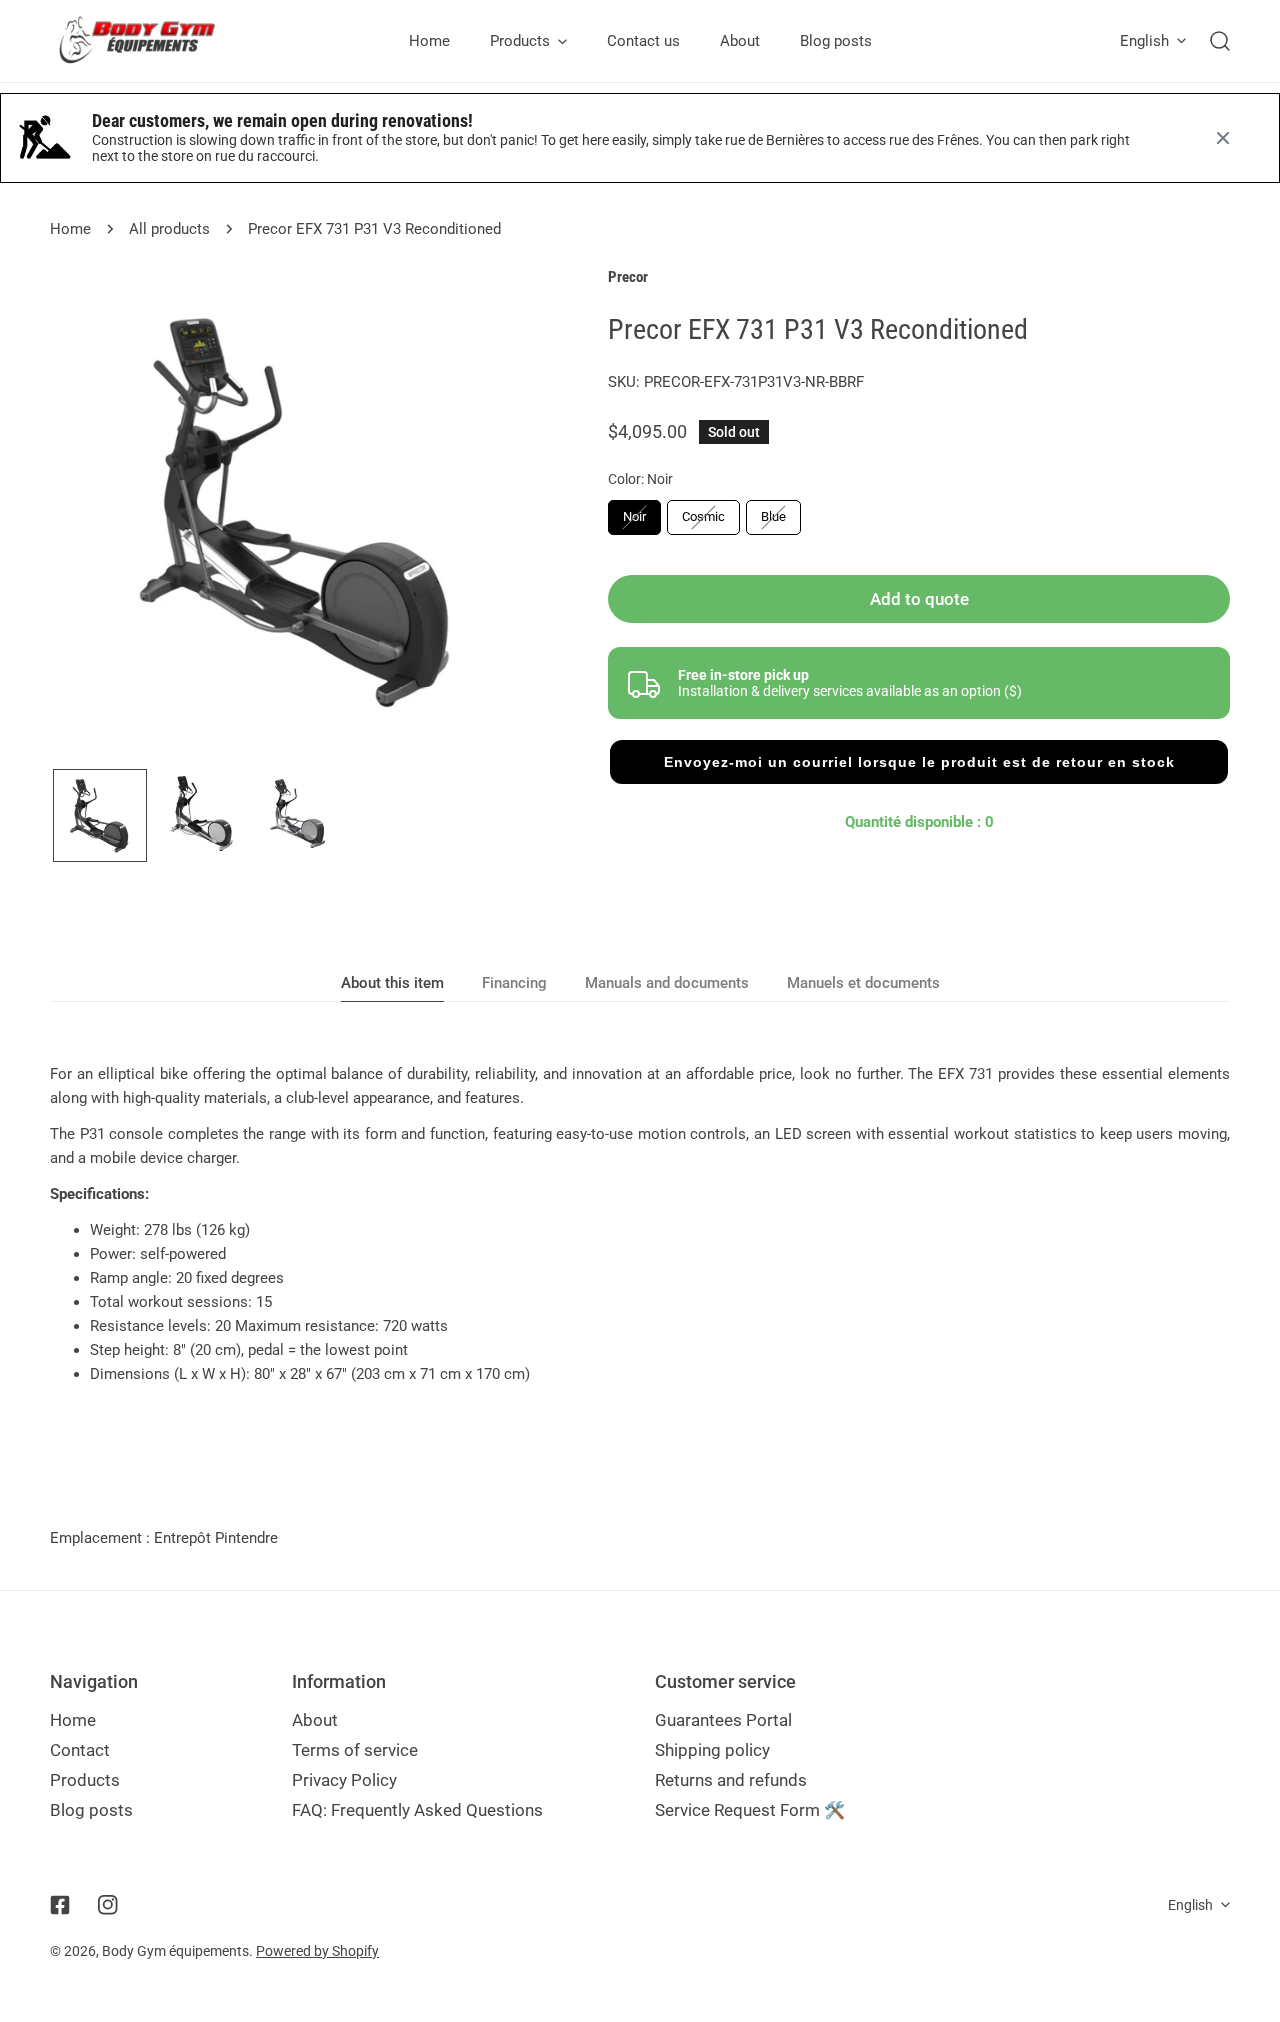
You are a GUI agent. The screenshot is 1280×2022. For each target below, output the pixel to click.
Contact (80, 1750)
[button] (919, 762)
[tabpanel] (640, 1224)
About (315, 1720)
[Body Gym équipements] (152, 41)
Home (70, 229)
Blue (773, 516)
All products (169, 229)
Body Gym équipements (175, 1951)
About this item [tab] (392, 983)
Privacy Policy (344, 1780)
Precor (628, 277)
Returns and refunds (731, 1780)
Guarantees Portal (723, 1720)
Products (85, 1780)
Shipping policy (712, 1750)
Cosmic (703, 516)
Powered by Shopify (317, 1951)
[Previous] (97, 516)
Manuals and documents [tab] (667, 983)
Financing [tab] (514, 983)
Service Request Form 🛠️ (750, 1810)
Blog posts (91, 1810)
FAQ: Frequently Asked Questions (417, 1810)
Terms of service (355, 1750)
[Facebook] (60, 1905)
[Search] (1220, 41)
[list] (299, 514)
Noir (634, 516)
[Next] (501, 516)
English (1144, 41)
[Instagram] (108, 1905)
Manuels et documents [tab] (863, 983)
